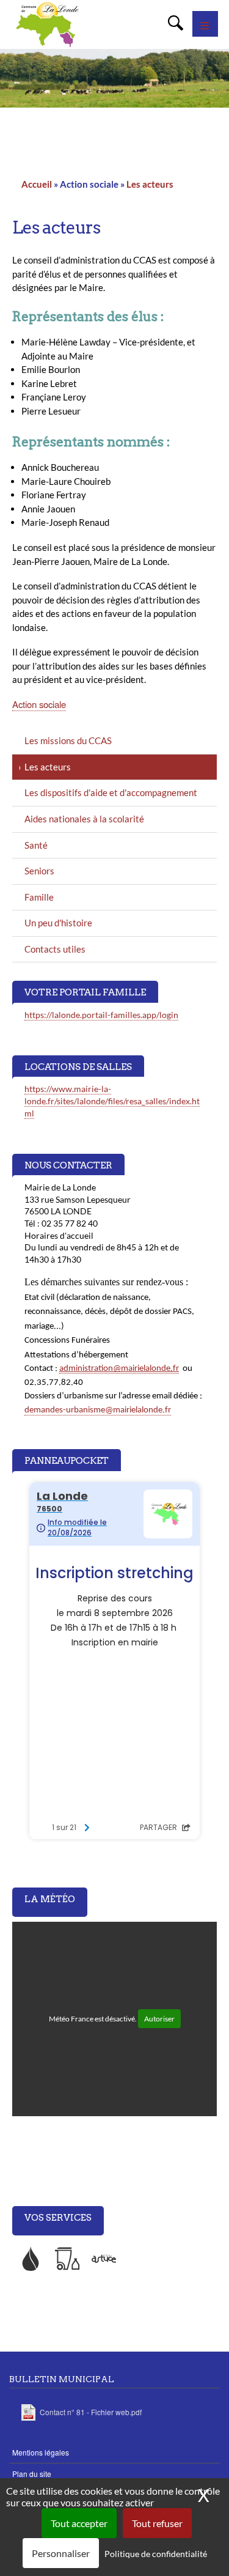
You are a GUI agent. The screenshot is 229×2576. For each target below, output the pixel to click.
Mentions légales (41, 2452)
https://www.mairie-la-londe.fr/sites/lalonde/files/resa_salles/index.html (112, 1101)
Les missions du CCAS (68, 740)
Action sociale (39, 704)
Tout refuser (157, 2523)
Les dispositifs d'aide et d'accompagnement (111, 792)
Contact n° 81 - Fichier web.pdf (91, 2412)
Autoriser (159, 2019)
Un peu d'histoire (58, 923)
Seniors (39, 871)
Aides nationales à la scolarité (84, 819)
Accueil (37, 184)
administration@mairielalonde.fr (119, 1369)
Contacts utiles (55, 949)
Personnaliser (61, 2553)
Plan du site (32, 2474)
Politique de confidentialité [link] (156, 2554)
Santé (36, 845)
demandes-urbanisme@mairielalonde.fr (98, 1410)
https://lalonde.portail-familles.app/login (101, 1015)
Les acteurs (150, 184)
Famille (39, 897)
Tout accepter (79, 2523)
